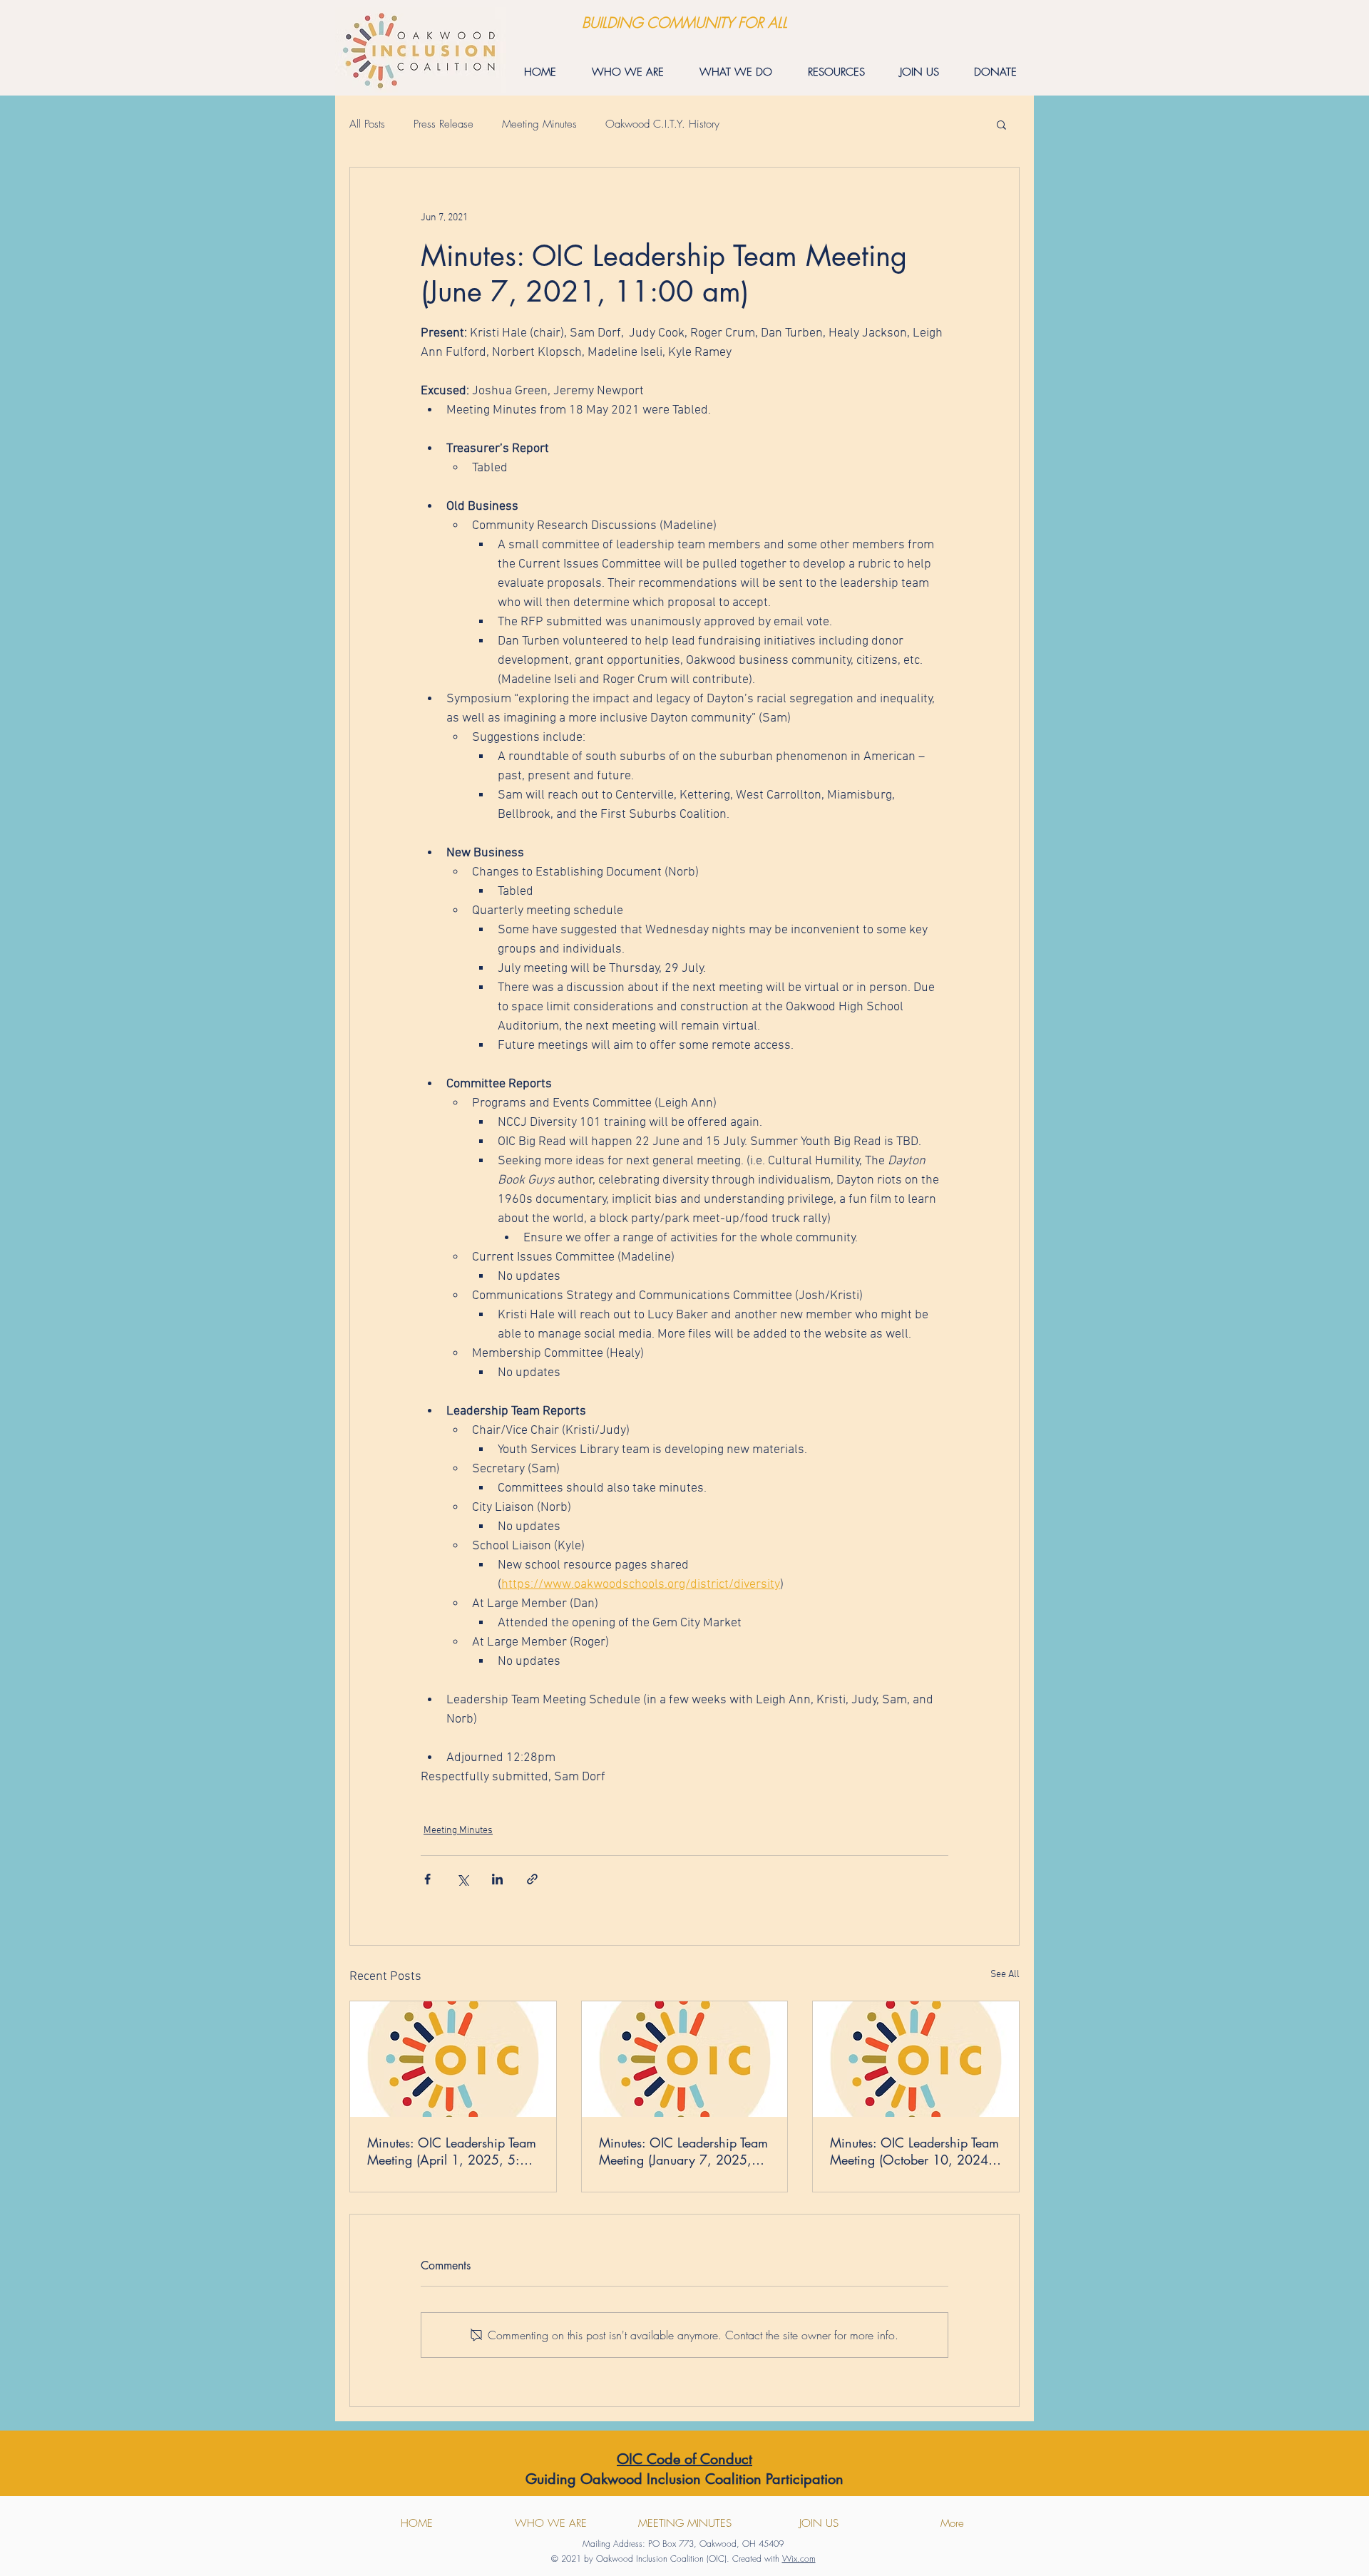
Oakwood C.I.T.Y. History (662, 124)
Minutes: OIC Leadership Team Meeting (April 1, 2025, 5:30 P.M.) (452, 2151)
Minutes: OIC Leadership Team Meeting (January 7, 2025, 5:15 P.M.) (683, 2151)
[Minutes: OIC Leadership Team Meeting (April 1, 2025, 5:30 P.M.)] (453, 2059)
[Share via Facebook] (427, 1879)
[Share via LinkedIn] (497, 1879)
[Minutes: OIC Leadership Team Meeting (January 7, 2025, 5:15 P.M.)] (685, 2059)
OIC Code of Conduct (684, 2459)
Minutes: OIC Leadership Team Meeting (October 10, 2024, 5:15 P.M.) (914, 2151)
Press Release (443, 124)
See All (1005, 1975)
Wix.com (799, 2559)
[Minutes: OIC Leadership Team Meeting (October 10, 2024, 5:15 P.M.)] (916, 2059)
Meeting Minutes (539, 124)
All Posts (367, 124)
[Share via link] (532, 1879)
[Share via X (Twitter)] (462, 1879)
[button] (1001, 124)
